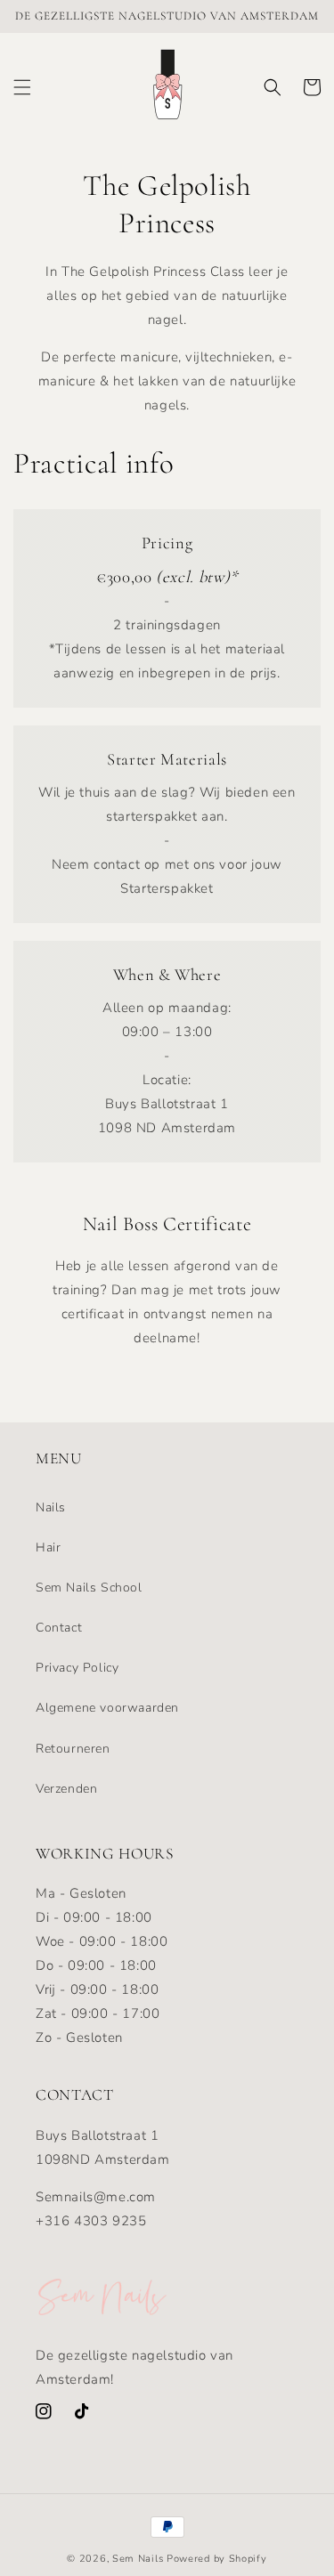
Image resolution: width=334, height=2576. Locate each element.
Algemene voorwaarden (107, 1708)
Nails (51, 1507)
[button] (22, 87)
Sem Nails (138, 2559)
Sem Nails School (89, 1588)
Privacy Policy (77, 1668)
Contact (59, 1628)
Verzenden (66, 1789)
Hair (48, 1547)
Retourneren (73, 1749)
